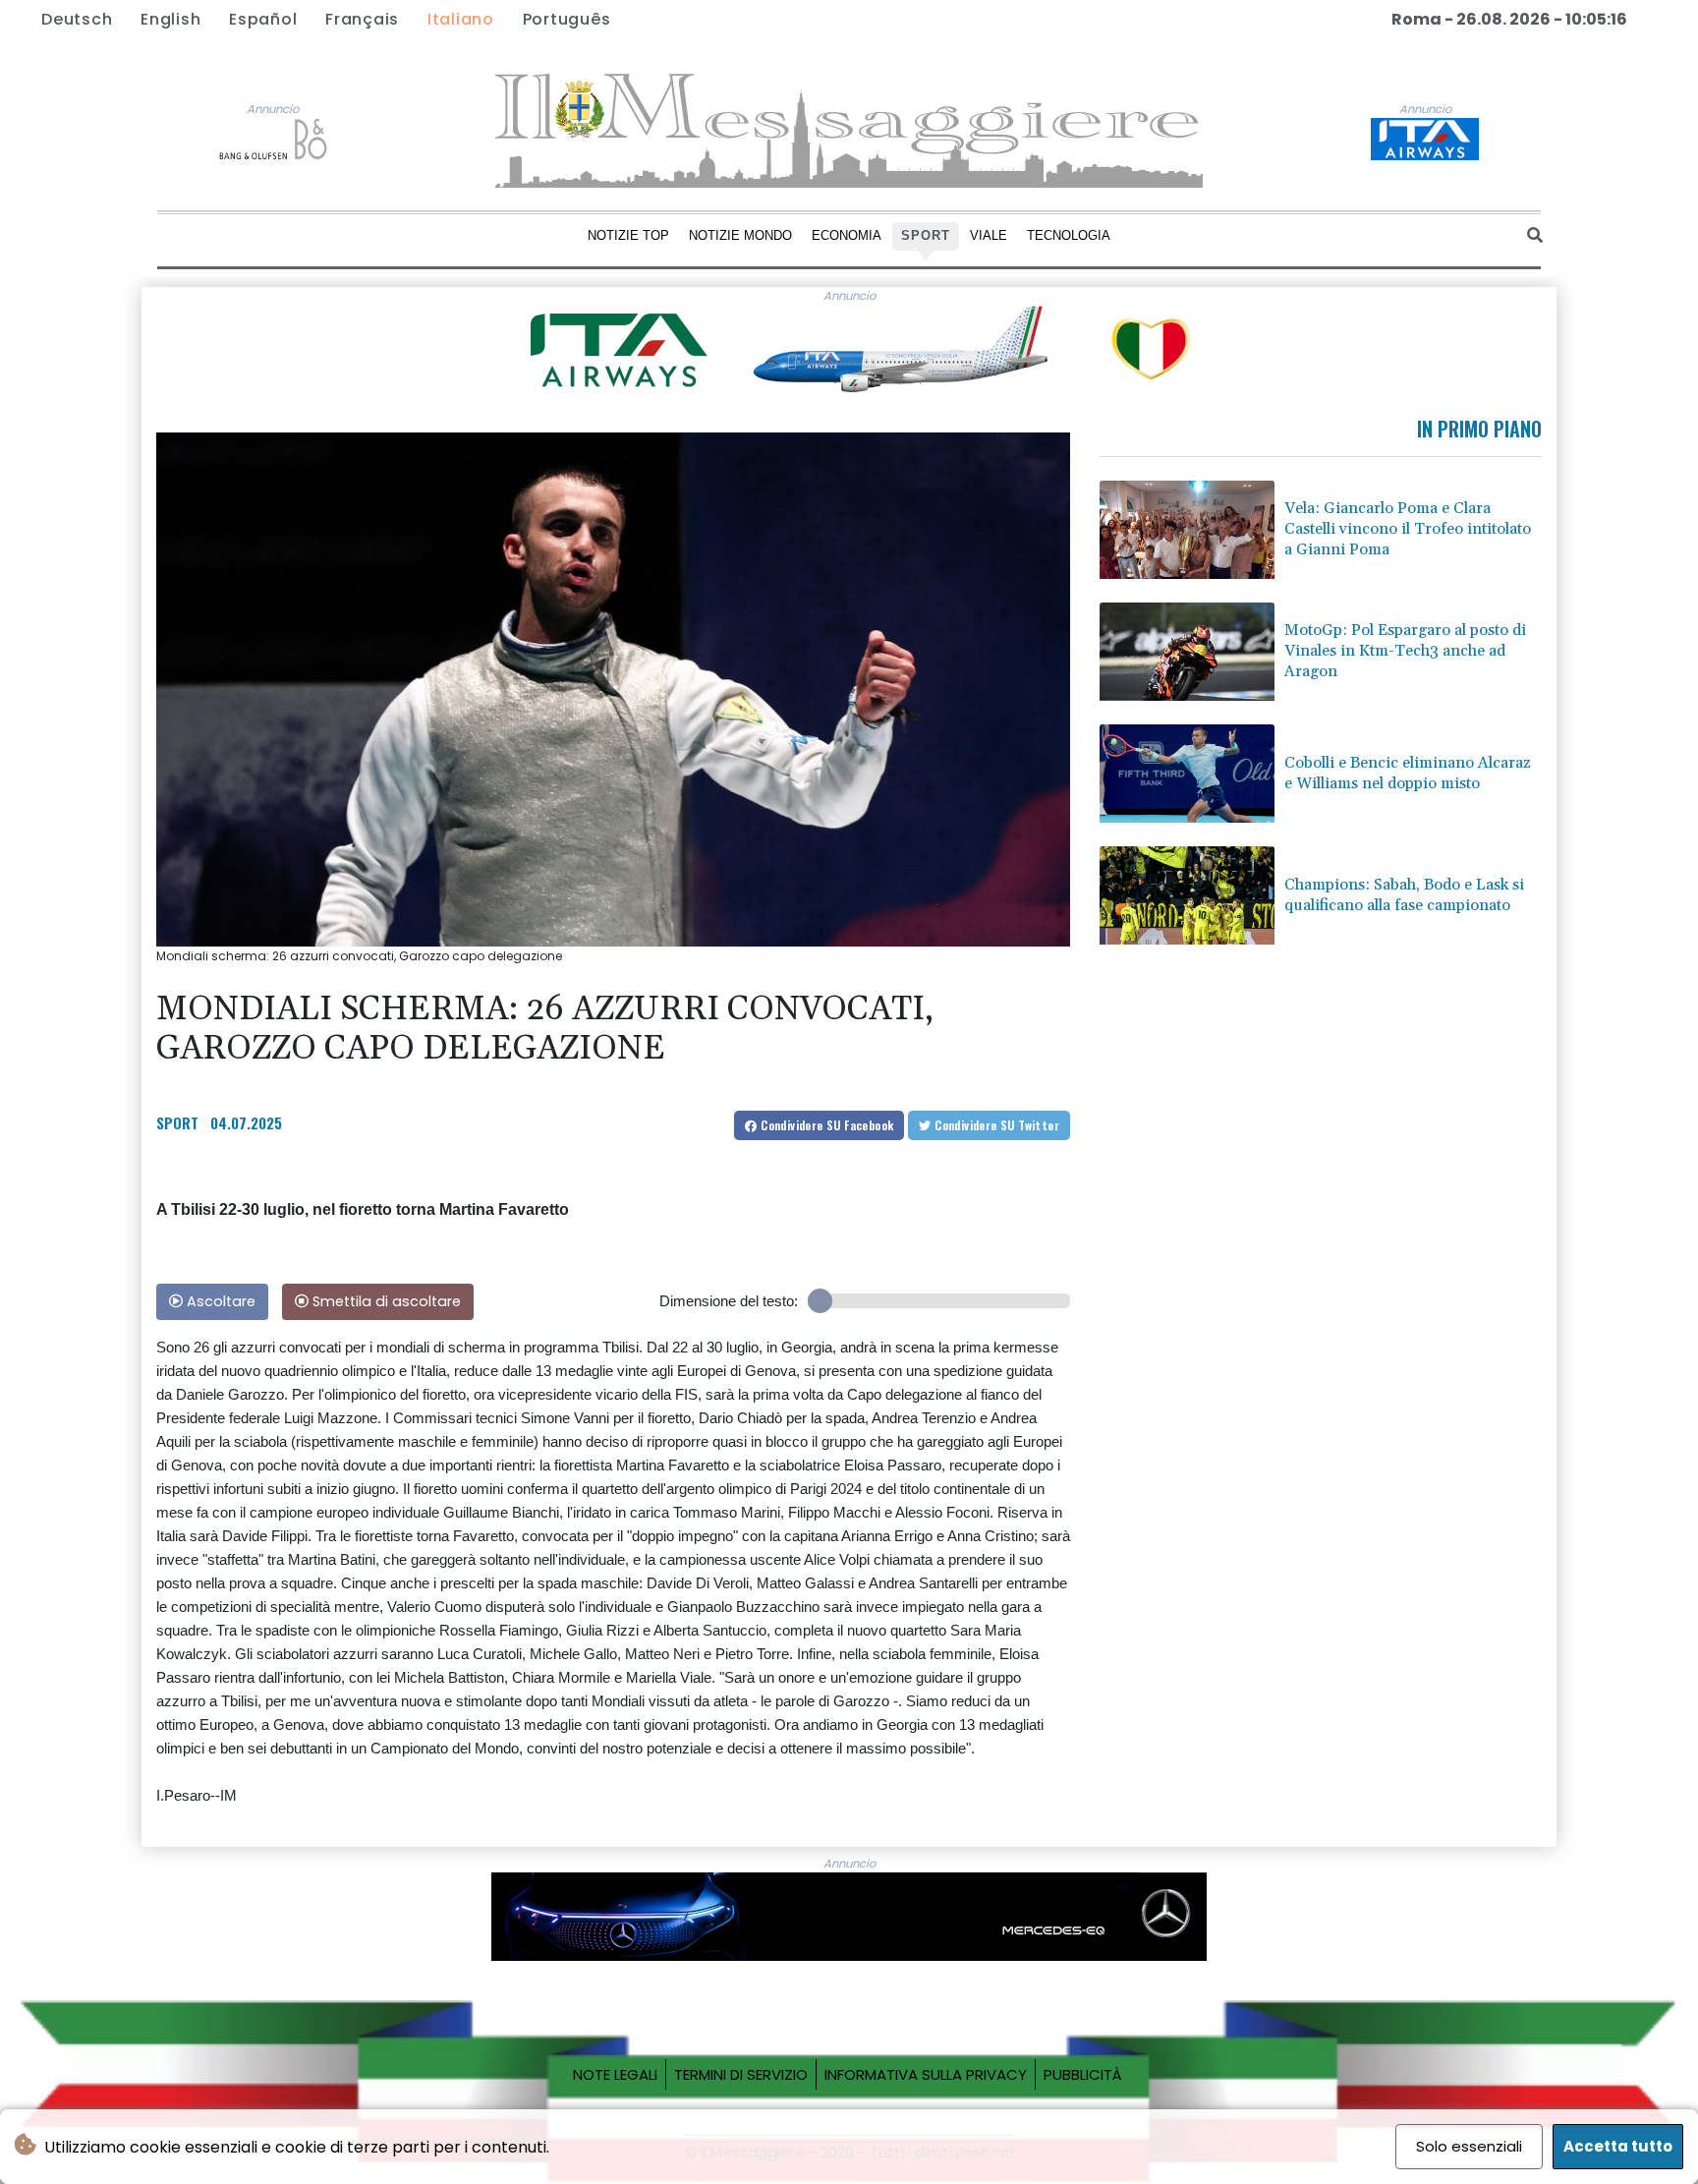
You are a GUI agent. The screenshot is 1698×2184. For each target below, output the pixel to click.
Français (362, 19)
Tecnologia (1069, 235)
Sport (926, 235)
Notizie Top (628, 235)
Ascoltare (219, 1301)
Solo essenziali (1469, 2146)
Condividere (826, 1125)
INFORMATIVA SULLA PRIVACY (926, 2074)
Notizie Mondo (740, 235)
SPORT (177, 1122)
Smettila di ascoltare (385, 1301)
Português (567, 19)
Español (263, 19)
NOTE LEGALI (615, 2074)
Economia (847, 235)
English (170, 19)
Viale (989, 235)
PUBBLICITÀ (1083, 2074)
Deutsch (77, 19)
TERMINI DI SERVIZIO (741, 2074)
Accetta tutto (1618, 2146)
